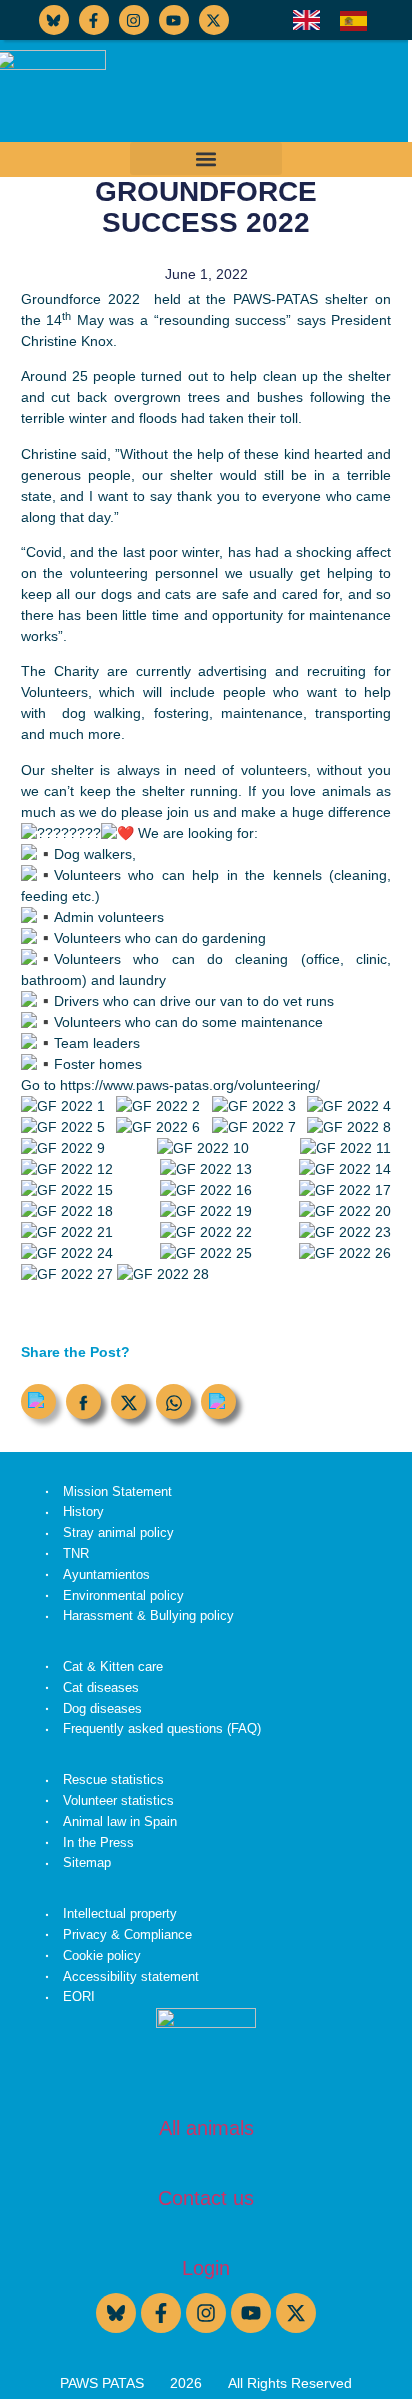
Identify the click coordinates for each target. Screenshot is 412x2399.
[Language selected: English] (340, 20)
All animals (206, 2128)
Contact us (206, 2198)
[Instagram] (134, 20)
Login (206, 2268)
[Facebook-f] (94, 20)
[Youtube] (174, 20)
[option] (358, 21)
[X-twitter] (214, 20)
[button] (206, 158)
